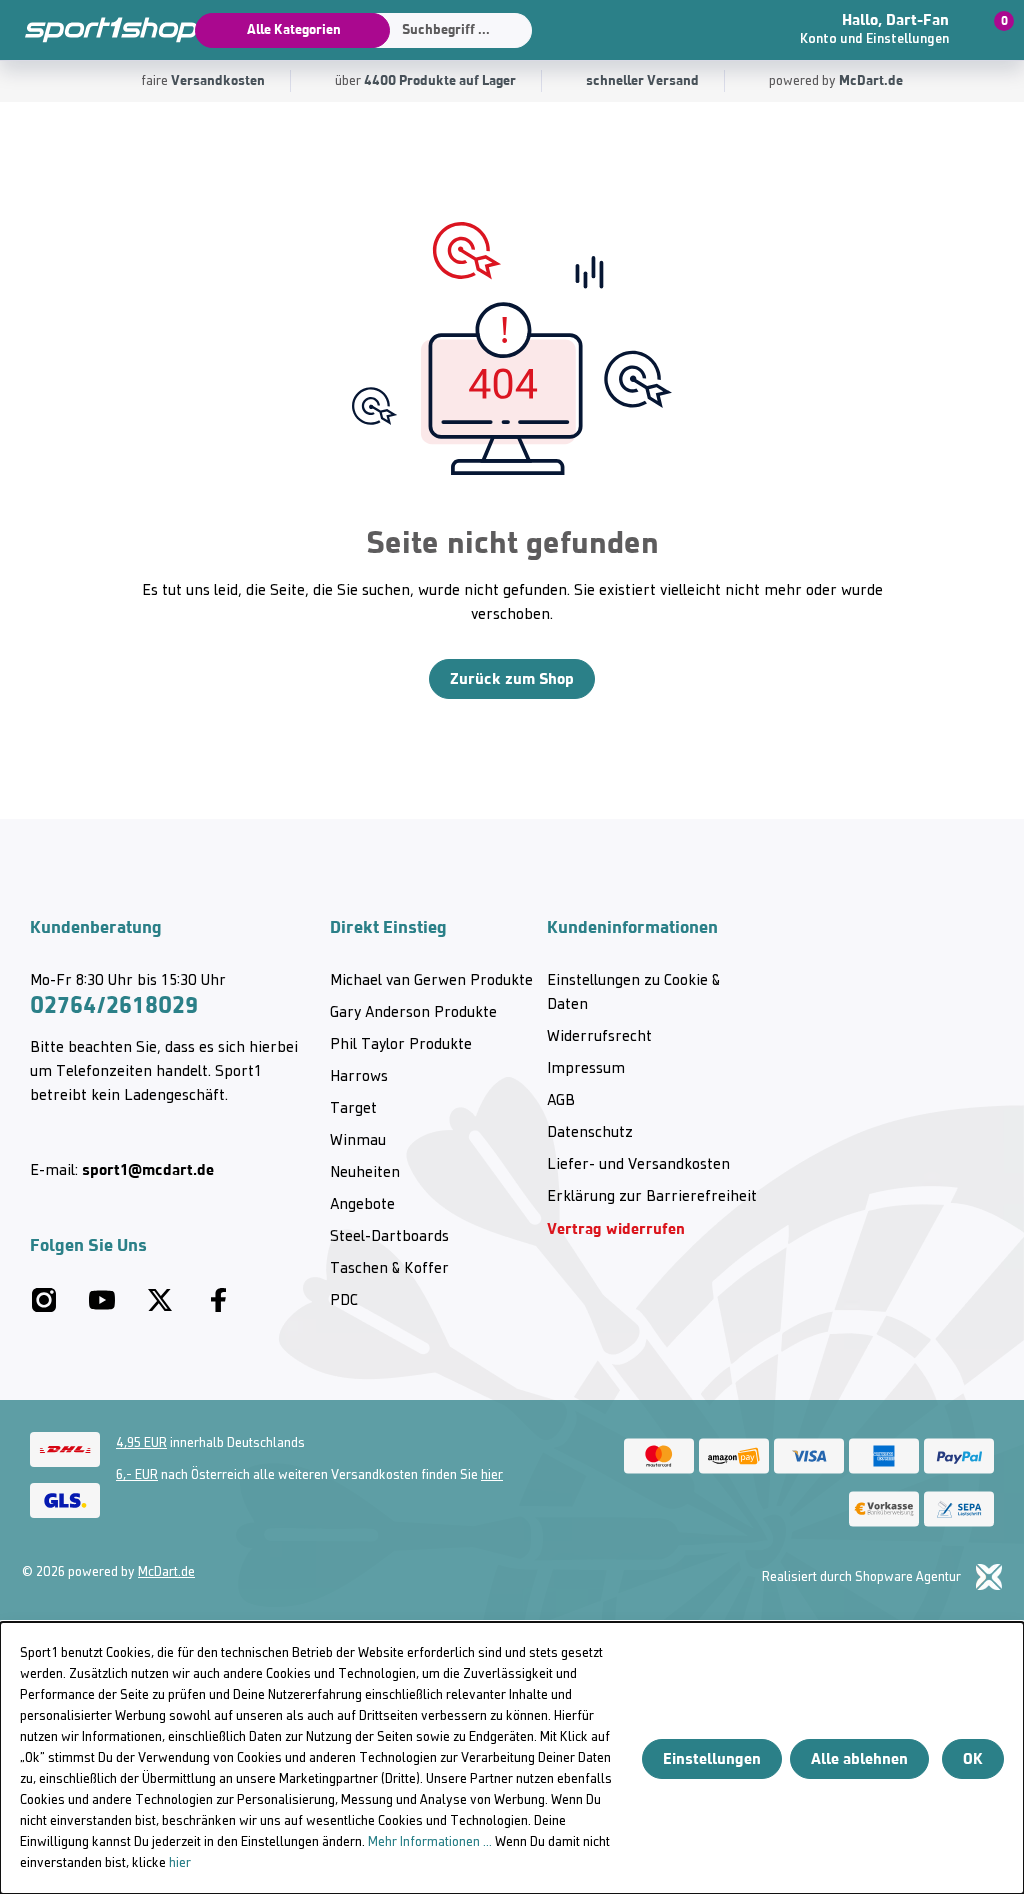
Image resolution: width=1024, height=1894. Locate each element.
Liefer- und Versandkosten (638, 1165)
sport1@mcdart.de (148, 1169)
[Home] (100, 30)
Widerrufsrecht (599, 1037)
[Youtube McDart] (102, 1308)
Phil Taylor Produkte (401, 1045)
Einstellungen (712, 1758)
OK (973, 1758)
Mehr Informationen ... (430, 1842)
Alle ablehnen (859, 1758)
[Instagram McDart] (44, 1308)
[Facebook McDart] (218, 1308)
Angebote (362, 1205)
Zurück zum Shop (512, 678)
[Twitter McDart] (160, 1308)
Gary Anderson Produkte (413, 1013)
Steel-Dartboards (389, 1237)
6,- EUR (137, 1475)
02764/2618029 (114, 1005)
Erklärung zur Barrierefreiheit (652, 1197)
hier (492, 1475)
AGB (561, 1101)
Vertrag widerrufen (616, 1228)
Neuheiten (365, 1173)
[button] (884, 30)
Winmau (358, 1141)
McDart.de (166, 1572)
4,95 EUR (141, 1443)
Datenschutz (590, 1133)
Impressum (586, 1069)
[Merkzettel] (751, 30)
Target (353, 1109)
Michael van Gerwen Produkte (431, 981)
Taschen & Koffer (389, 1269)
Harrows (359, 1077)
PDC (344, 1301)
